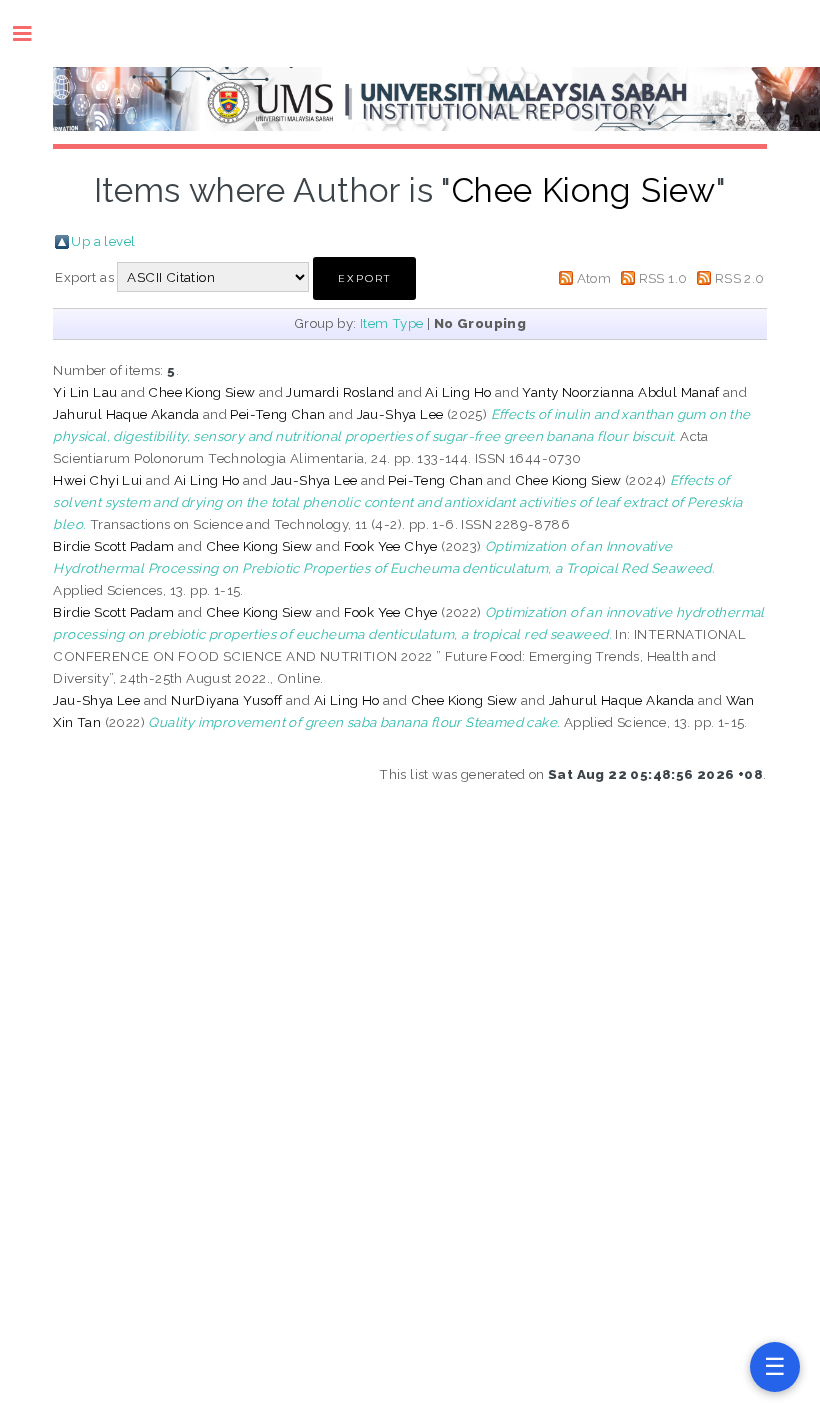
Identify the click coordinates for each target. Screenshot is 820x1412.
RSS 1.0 (663, 278)
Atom (594, 278)
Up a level (103, 241)
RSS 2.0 (740, 278)
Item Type (392, 323)
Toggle (32, 33)
